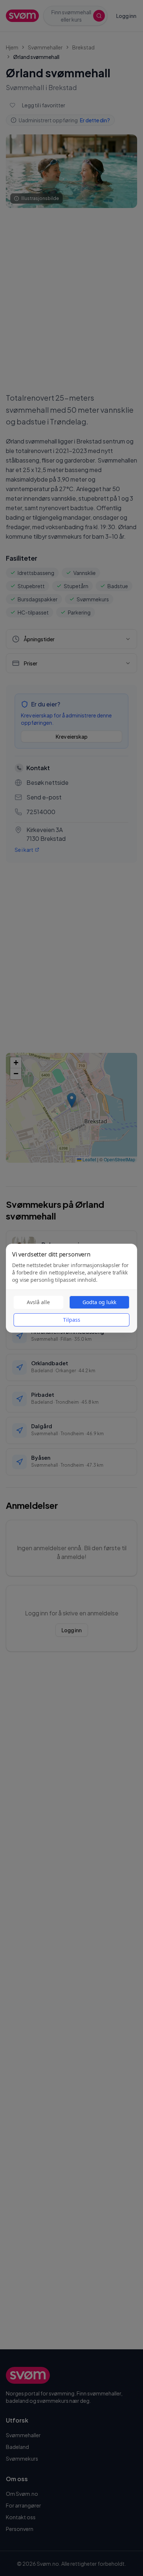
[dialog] (71, 1288)
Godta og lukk (99, 1302)
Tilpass (72, 1320)
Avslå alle (38, 1302)
